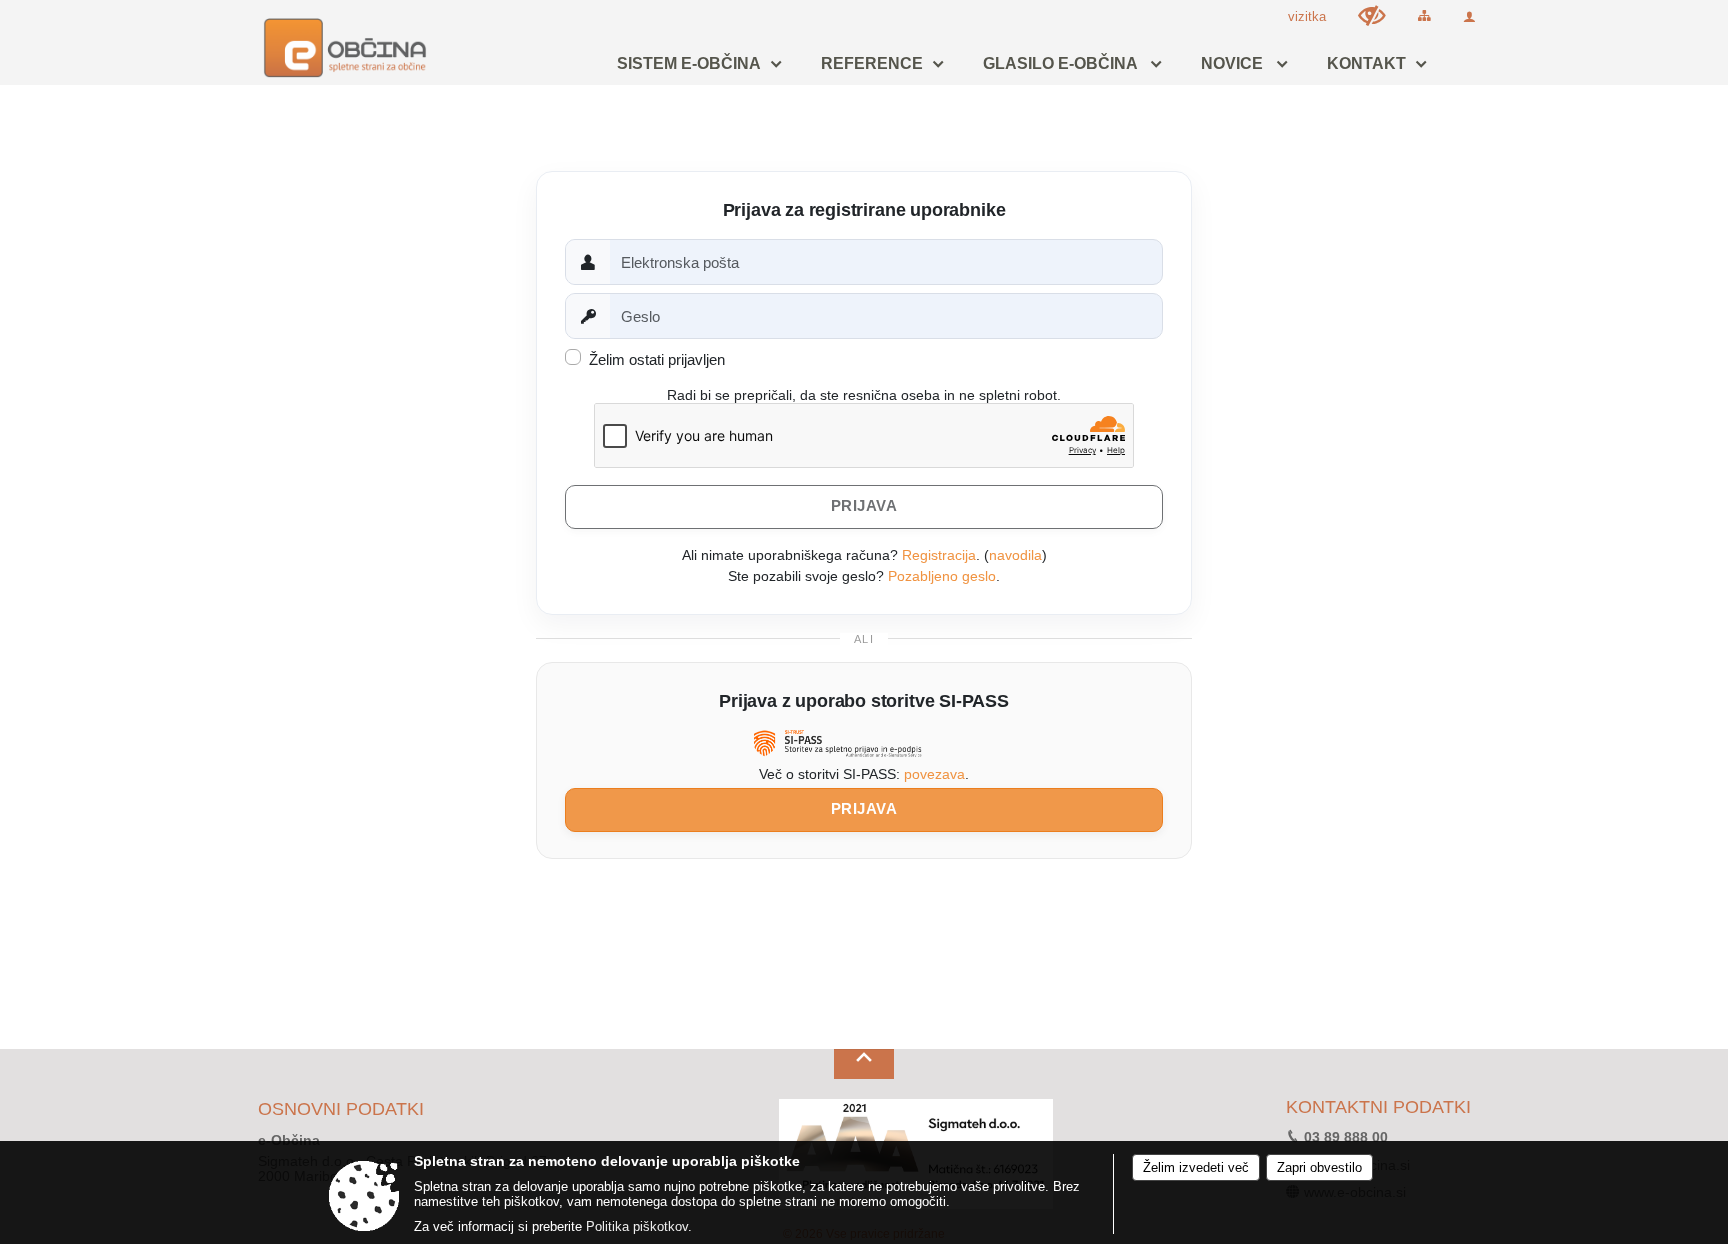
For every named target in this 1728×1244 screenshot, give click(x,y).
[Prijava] (1469, 16)
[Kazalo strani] (1424, 15)
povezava (934, 774)
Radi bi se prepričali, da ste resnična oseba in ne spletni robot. (864, 395)
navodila (1015, 555)
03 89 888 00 (1346, 1137)
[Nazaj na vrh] (864, 1064)
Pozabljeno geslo (942, 576)
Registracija (939, 555)
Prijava (864, 808)
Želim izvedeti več (1196, 1167)
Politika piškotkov (637, 1226)
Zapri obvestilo (1319, 1167)
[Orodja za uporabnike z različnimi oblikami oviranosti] (1372, 15)
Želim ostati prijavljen (657, 359)
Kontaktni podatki (1378, 1108)
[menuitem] (694, 64)
